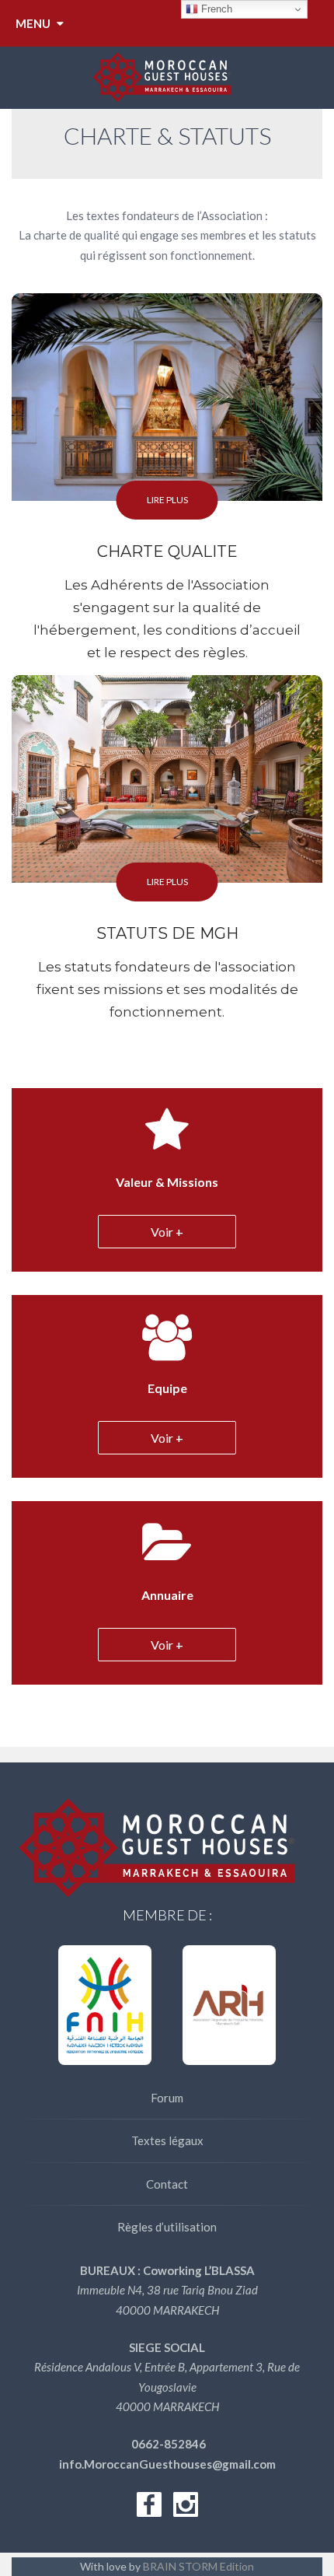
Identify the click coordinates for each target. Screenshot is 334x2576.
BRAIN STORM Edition (198, 2566)
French (215, 9)
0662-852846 (167, 2444)
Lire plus (167, 500)
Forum (167, 2098)
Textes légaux (167, 2140)
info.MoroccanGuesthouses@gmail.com (167, 2464)
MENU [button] (34, 23)
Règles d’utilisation (167, 2227)
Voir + (167, 1232)
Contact (167, 2184)
